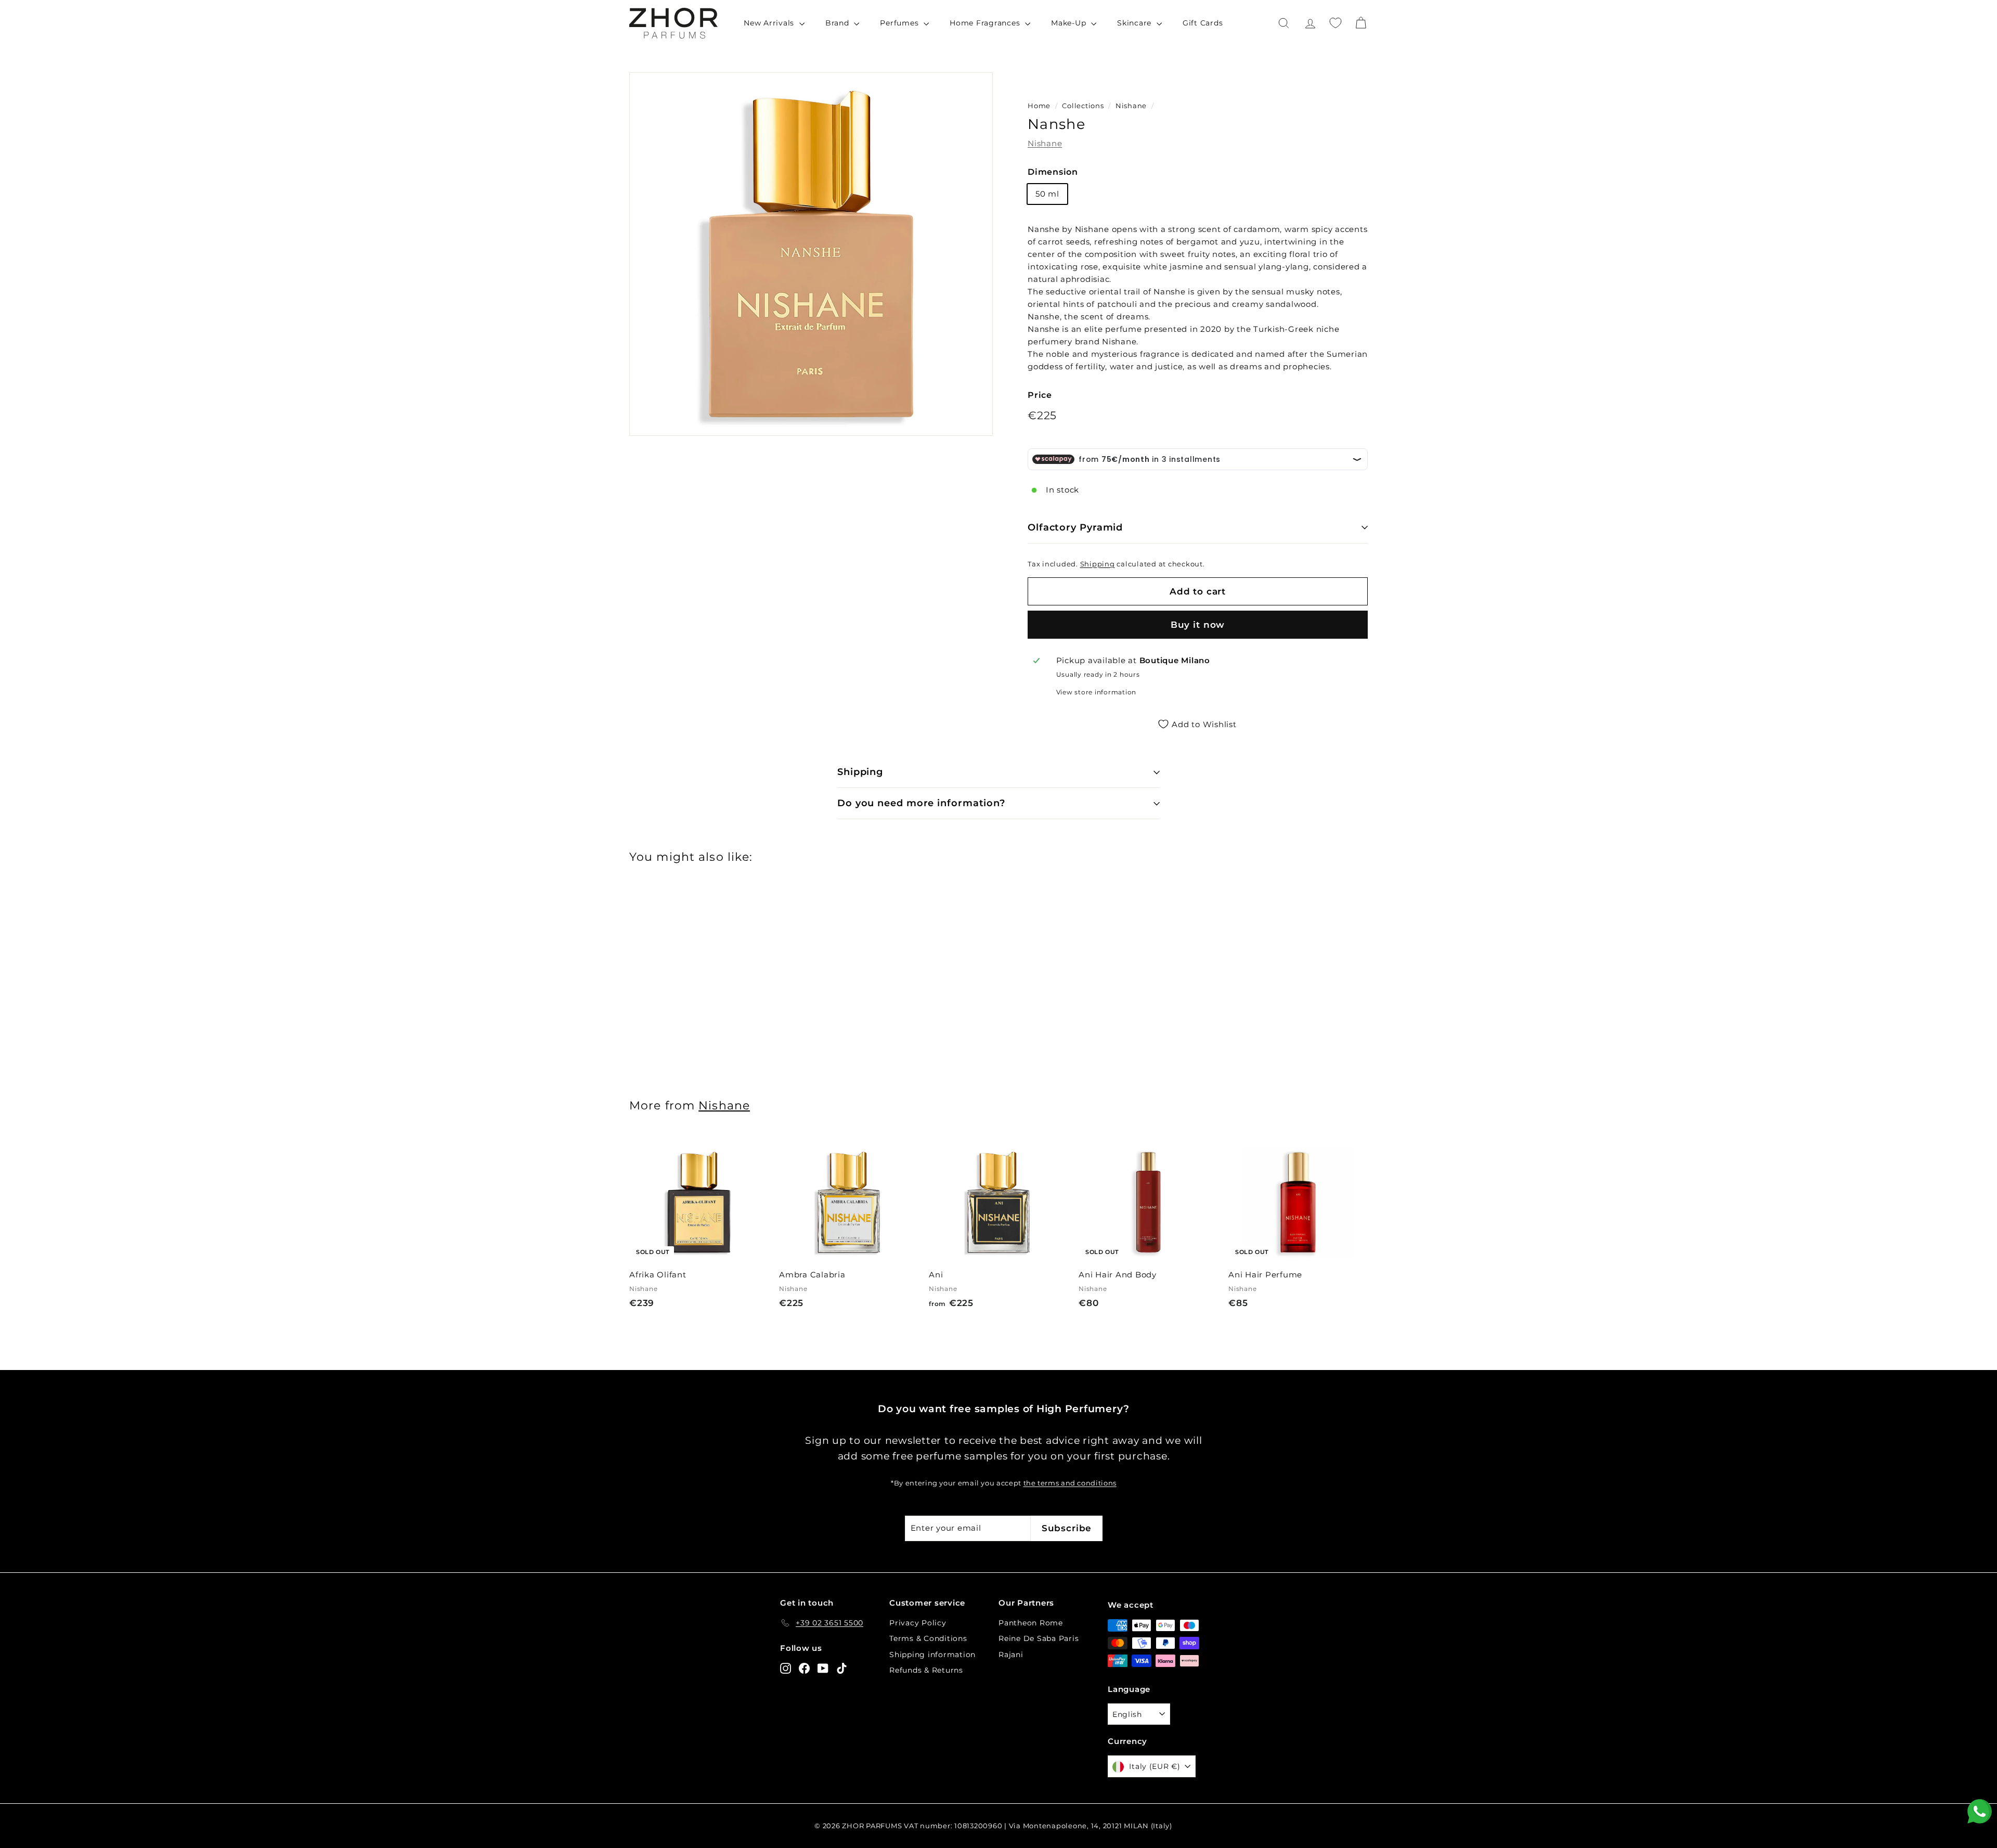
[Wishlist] (1335, 23)
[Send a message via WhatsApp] (1980, 1811)
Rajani (1011, 1655)
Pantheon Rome (1031, 1623)
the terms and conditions (1070, 1483)
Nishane (1131, 106)
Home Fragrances (986, 23)
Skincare (1136, 23)
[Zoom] (811, 254)
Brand (839, 23)
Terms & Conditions (928, 1638)
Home (1039, 106)
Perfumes (900, 23)
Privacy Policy (918, 1623)
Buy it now (1198, 625)
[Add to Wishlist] (764, 1162)
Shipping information (932, 1655)
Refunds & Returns (926, 1670)
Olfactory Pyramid (1075, 527)
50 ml (1047, 194)
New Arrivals (770, 23)
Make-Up (1070, 23)
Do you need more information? (921, 803)
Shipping (1098, 564)
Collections (1084, 106)
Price (1040, 395)
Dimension (1053, 172)
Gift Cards (1203, 23)
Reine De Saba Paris (1039, 1638)
